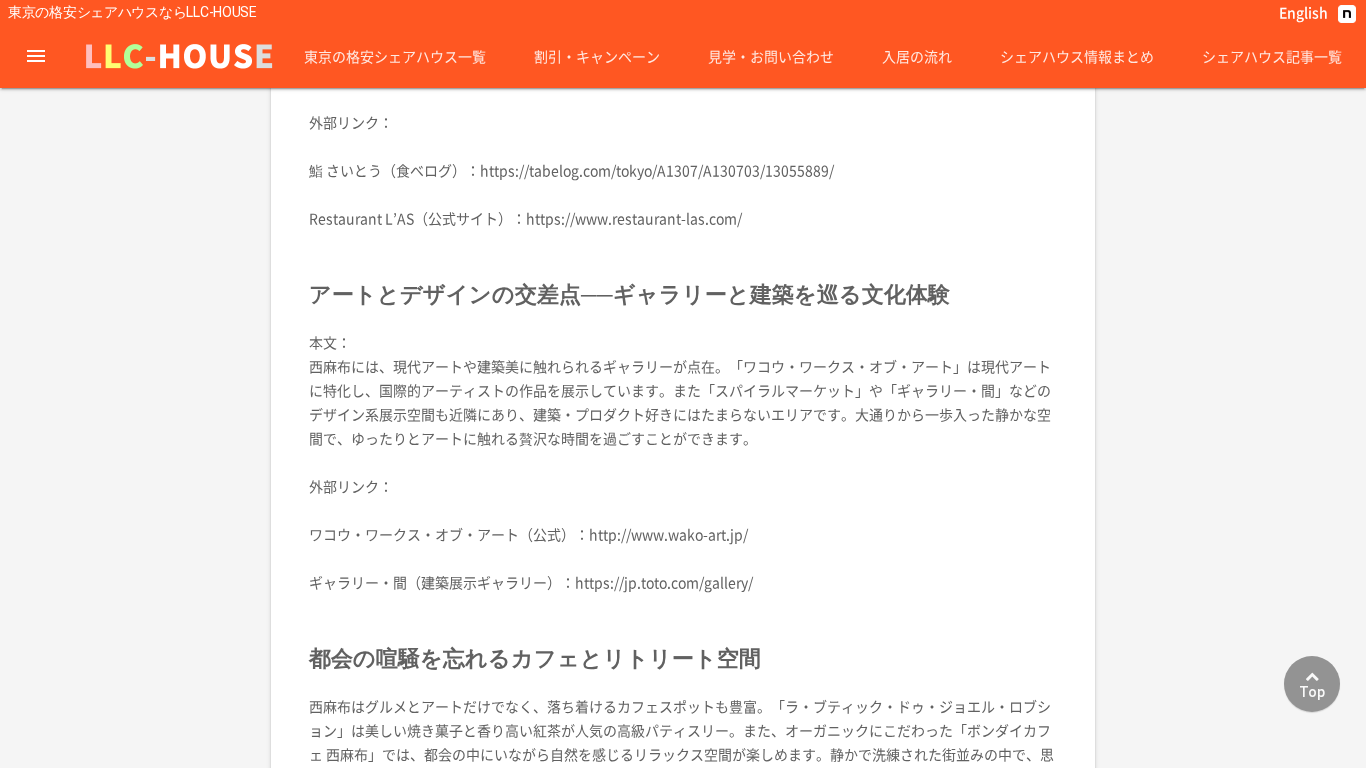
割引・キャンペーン (597, 56)
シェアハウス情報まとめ (1077, 56)
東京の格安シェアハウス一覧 (395, 56)
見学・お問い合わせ (771, 56)
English (1303, 12)
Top (1312, 692)
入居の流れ (917, 56)
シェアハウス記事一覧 (1272, 56)
